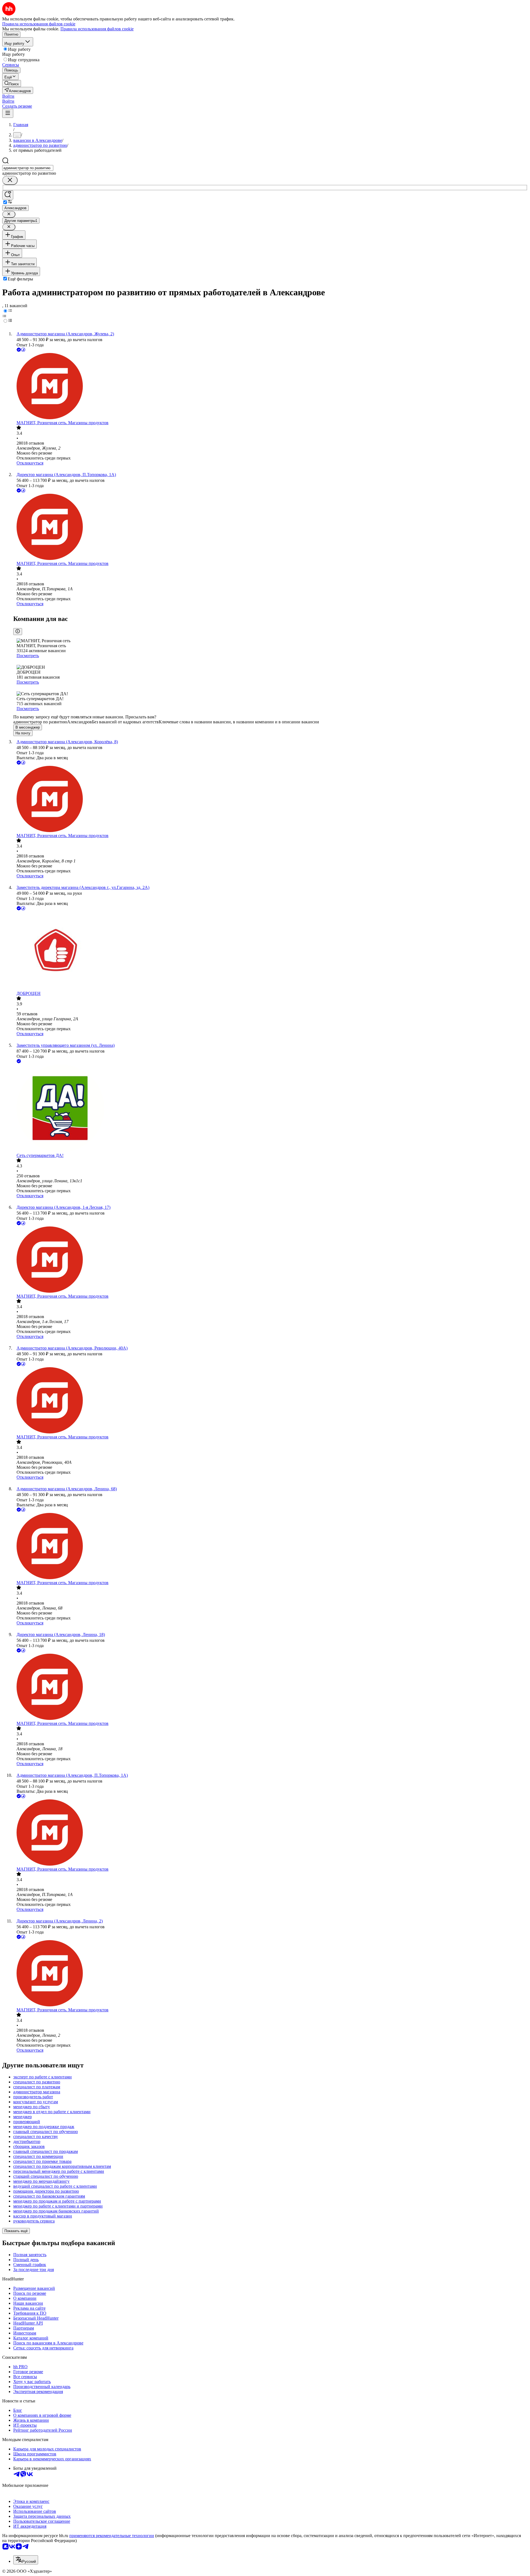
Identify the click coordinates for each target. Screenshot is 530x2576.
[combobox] (28, 168)
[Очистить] (10, 180)
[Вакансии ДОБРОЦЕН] (271, 951)
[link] (12, 83)
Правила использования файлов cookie (97, 29)
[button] (8, 96)
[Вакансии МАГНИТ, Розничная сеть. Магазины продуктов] (271, 387)
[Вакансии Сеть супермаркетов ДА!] (271, 1109)
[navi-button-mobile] (8, 113)
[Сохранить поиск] (8, 195)
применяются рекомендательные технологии (112, 2536)
